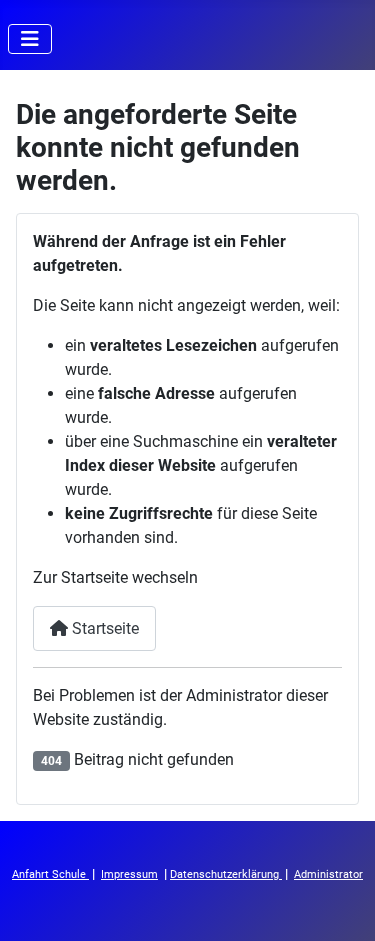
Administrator (328, 874)
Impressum (129, 874)
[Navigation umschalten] (30, 39)
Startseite (103, 628)
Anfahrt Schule (50, 874)
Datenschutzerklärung (226, 874)
